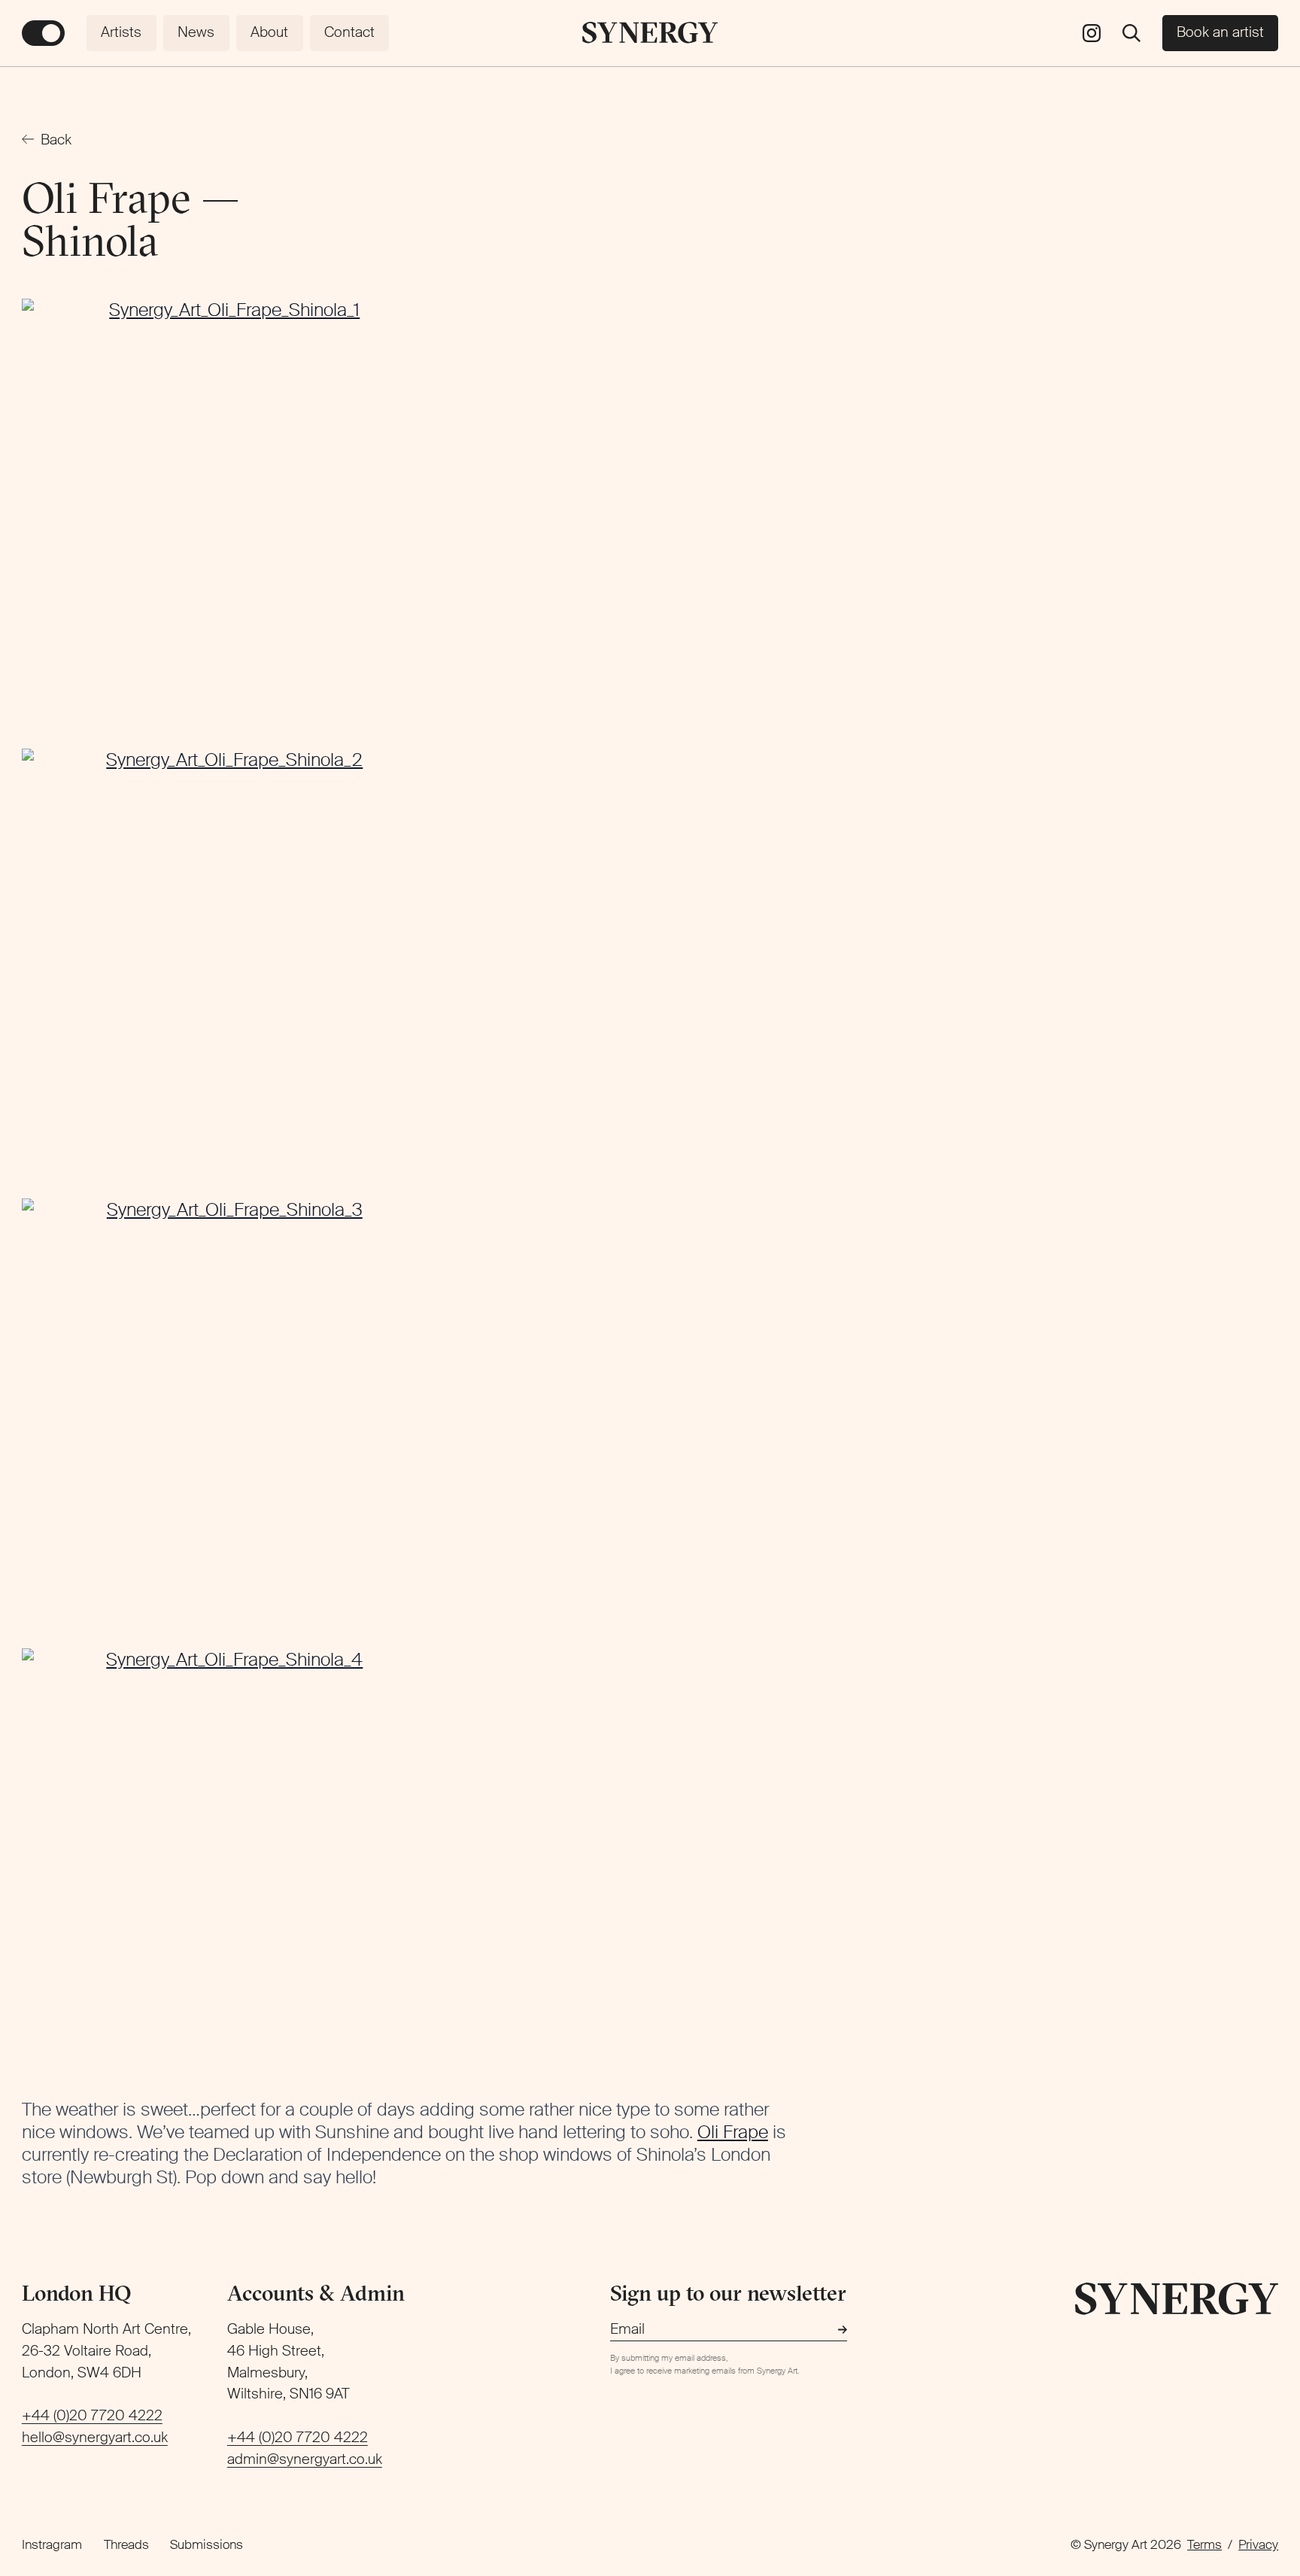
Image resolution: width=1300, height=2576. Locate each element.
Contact (349, 32)
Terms (1204, 2544)
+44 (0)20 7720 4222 (92, 2415)
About (269, 32)
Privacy (1258, 2544)
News (196, 32)
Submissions (207, 2544)
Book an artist (1220, 32)
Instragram (52, 2544)
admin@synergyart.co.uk (305, 2459)
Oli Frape (733, 2132)
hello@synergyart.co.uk (95, 2437)
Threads (126, 2544)
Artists (121, 32)
